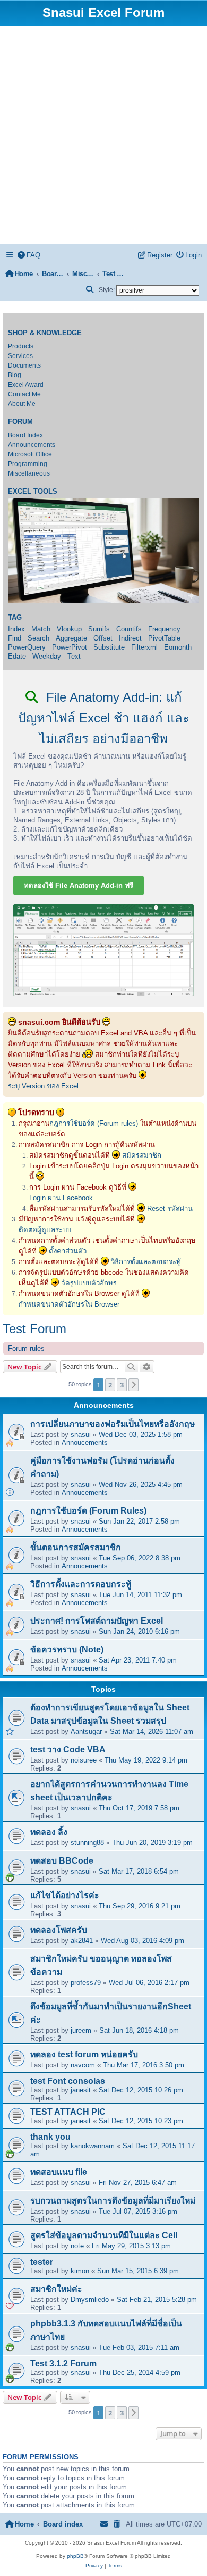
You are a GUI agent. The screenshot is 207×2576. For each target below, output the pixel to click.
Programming (28, 464)
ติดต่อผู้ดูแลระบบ (45, 1230)
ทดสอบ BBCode (62, 1861)
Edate (17, 656)
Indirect (130, 638)
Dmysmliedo (90, 2300)
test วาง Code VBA (68, 1750)
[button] (134, 1385)
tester (42, 2262)
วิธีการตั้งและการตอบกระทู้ (81, 1584)
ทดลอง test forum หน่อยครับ (84, 2054)
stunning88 (87, 1843)
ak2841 (82, 1941)
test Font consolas (68, 2081)
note (77, 2246)
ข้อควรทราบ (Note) (67, 1650)
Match (41, 629)
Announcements (32, 445)
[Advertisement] (103, 135)
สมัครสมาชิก (142, 1155)
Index (16, 629)
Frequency (164, 629)
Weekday (47, 656)
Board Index (25, 435)
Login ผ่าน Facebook (61, 1198)
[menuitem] (29, 255)
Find (15, 638)
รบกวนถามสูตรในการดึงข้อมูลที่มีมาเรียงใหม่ (113, 2201)
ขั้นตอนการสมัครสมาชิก (76, 1547)
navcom (83, 2065)
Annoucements (85, 1443)
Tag (15, 618)
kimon (80, 2271)
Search (38, 638)
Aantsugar (86, 1731)
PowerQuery (27, 647)
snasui (81, 1435)
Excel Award (26, 385)
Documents (24, 365)
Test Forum (34, 1329)
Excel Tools (33, 492)
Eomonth (178, 647)
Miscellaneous (29, 473)
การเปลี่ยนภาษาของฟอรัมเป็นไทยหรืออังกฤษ (113, 1424)
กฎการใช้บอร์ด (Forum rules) (94, 1123)
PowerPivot (70, 647)
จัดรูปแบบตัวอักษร (89, 1283)
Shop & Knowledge (45, 333)
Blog (15, 375)
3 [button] (122, 1385)
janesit (81, 2090)
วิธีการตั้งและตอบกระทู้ (146, 1262)
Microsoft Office (30, 454)
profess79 (86, 1983)
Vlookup (69, 629)
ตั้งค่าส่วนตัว (68, 1251)
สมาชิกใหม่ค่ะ (56, 2289)
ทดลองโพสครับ (59, 1930)
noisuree (84, 1760)
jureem (81, 2030)
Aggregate (71, 638)
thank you (50, 2137)
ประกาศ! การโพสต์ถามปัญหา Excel (97, 1621)
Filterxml (144, 647)
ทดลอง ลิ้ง (49, 1832)
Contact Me (24, 394)
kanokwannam (93, 2146)
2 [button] (110, 1385)
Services (20, 356)
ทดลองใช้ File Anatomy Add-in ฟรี (79, 886)
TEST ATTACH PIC (68, 2112)
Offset (103, 638)
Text (74, 656)
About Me (22, 404)
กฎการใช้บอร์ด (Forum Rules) (88, 1511)
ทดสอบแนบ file (59, 2172)
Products (21, 346)
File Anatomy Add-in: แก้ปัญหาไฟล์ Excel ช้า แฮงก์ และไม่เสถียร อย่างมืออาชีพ (104, 718)
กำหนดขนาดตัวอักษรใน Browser (69, 1304)
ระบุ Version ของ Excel (43, 1086)
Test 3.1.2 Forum (63, 2363)
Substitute (109, 647)
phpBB (75, 2556)
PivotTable (164, 638)
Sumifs (99, 629)
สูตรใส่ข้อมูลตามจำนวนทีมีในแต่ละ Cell (104, 2235)
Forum (20, 422)
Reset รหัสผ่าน (170, 1208)
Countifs (129, 629)
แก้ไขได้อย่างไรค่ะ (65, 1895)
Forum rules (26, 1348)
